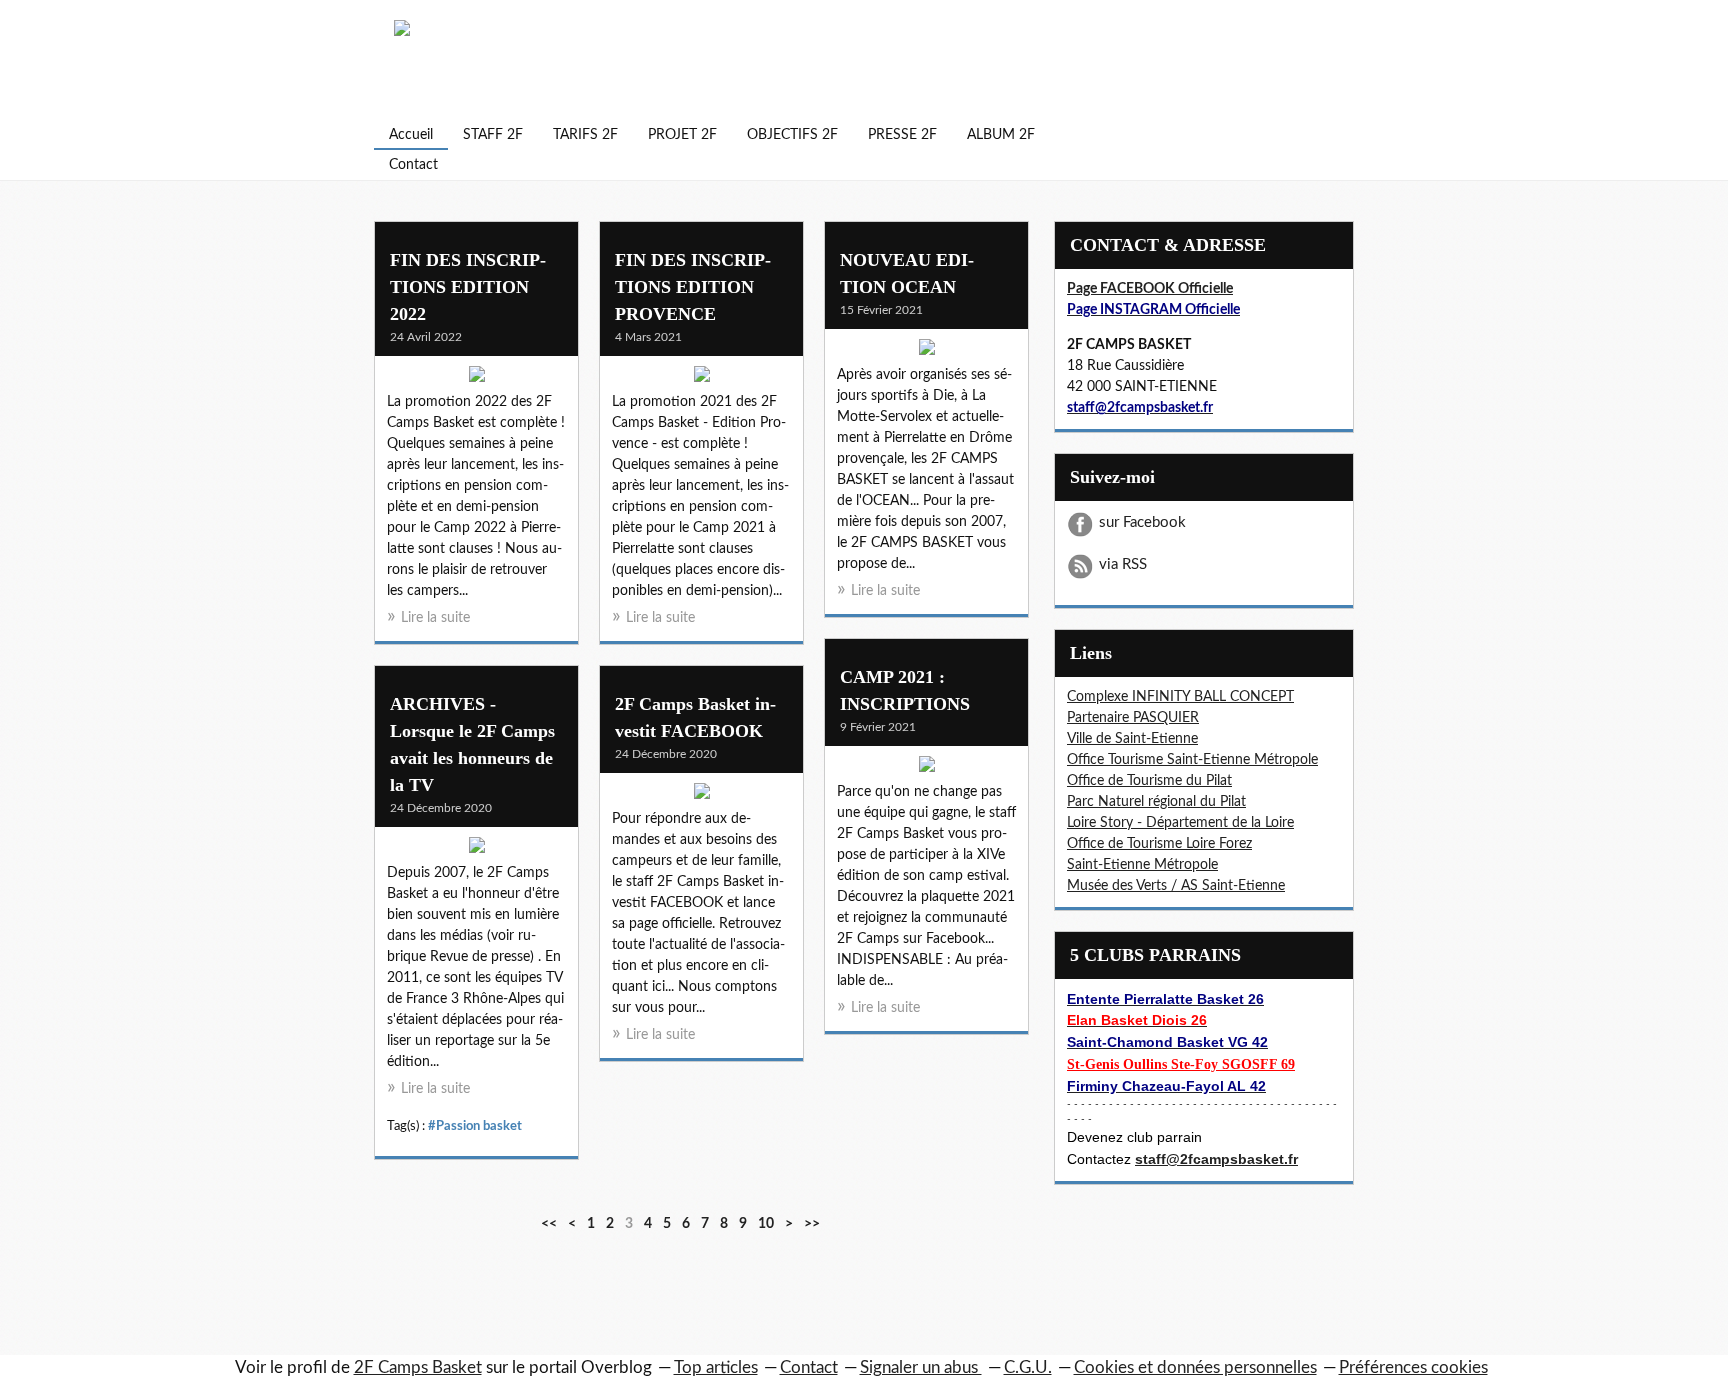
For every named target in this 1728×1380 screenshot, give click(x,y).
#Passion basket (475, 1126)
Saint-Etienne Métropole (1142, 865)
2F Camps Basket (418, 1367)
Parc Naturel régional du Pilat (1156, 802)
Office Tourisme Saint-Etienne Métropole (1192, 760)
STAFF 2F (493, 135)
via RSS (1123, 564)
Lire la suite (435, 618)
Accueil (411, 135)
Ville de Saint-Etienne (1132, 739)
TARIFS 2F (585, 135)
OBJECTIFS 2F (792, 135)
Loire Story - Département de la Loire (1180, 823)
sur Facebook (1142, 522)
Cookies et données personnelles (1195, 1367)
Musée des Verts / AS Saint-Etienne (1176, 886)
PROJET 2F (682, 135)
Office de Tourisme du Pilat (1149, 781)
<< (549, 1224)
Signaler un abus (921, 1367)
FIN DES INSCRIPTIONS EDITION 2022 (468, 287)
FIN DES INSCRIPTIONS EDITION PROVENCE (693, 287)
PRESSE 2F (902, 135)
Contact (413, 165)
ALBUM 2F (1001, 135)
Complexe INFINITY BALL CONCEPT (1180, 697)
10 (766, 1224)
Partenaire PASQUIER (1133, 718)
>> (812, 1224)
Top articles (716, 1367)
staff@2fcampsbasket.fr (1216, 1159)
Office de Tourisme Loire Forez (1159, 844)
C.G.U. (1028, 1367)
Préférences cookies (1413, 1367)
